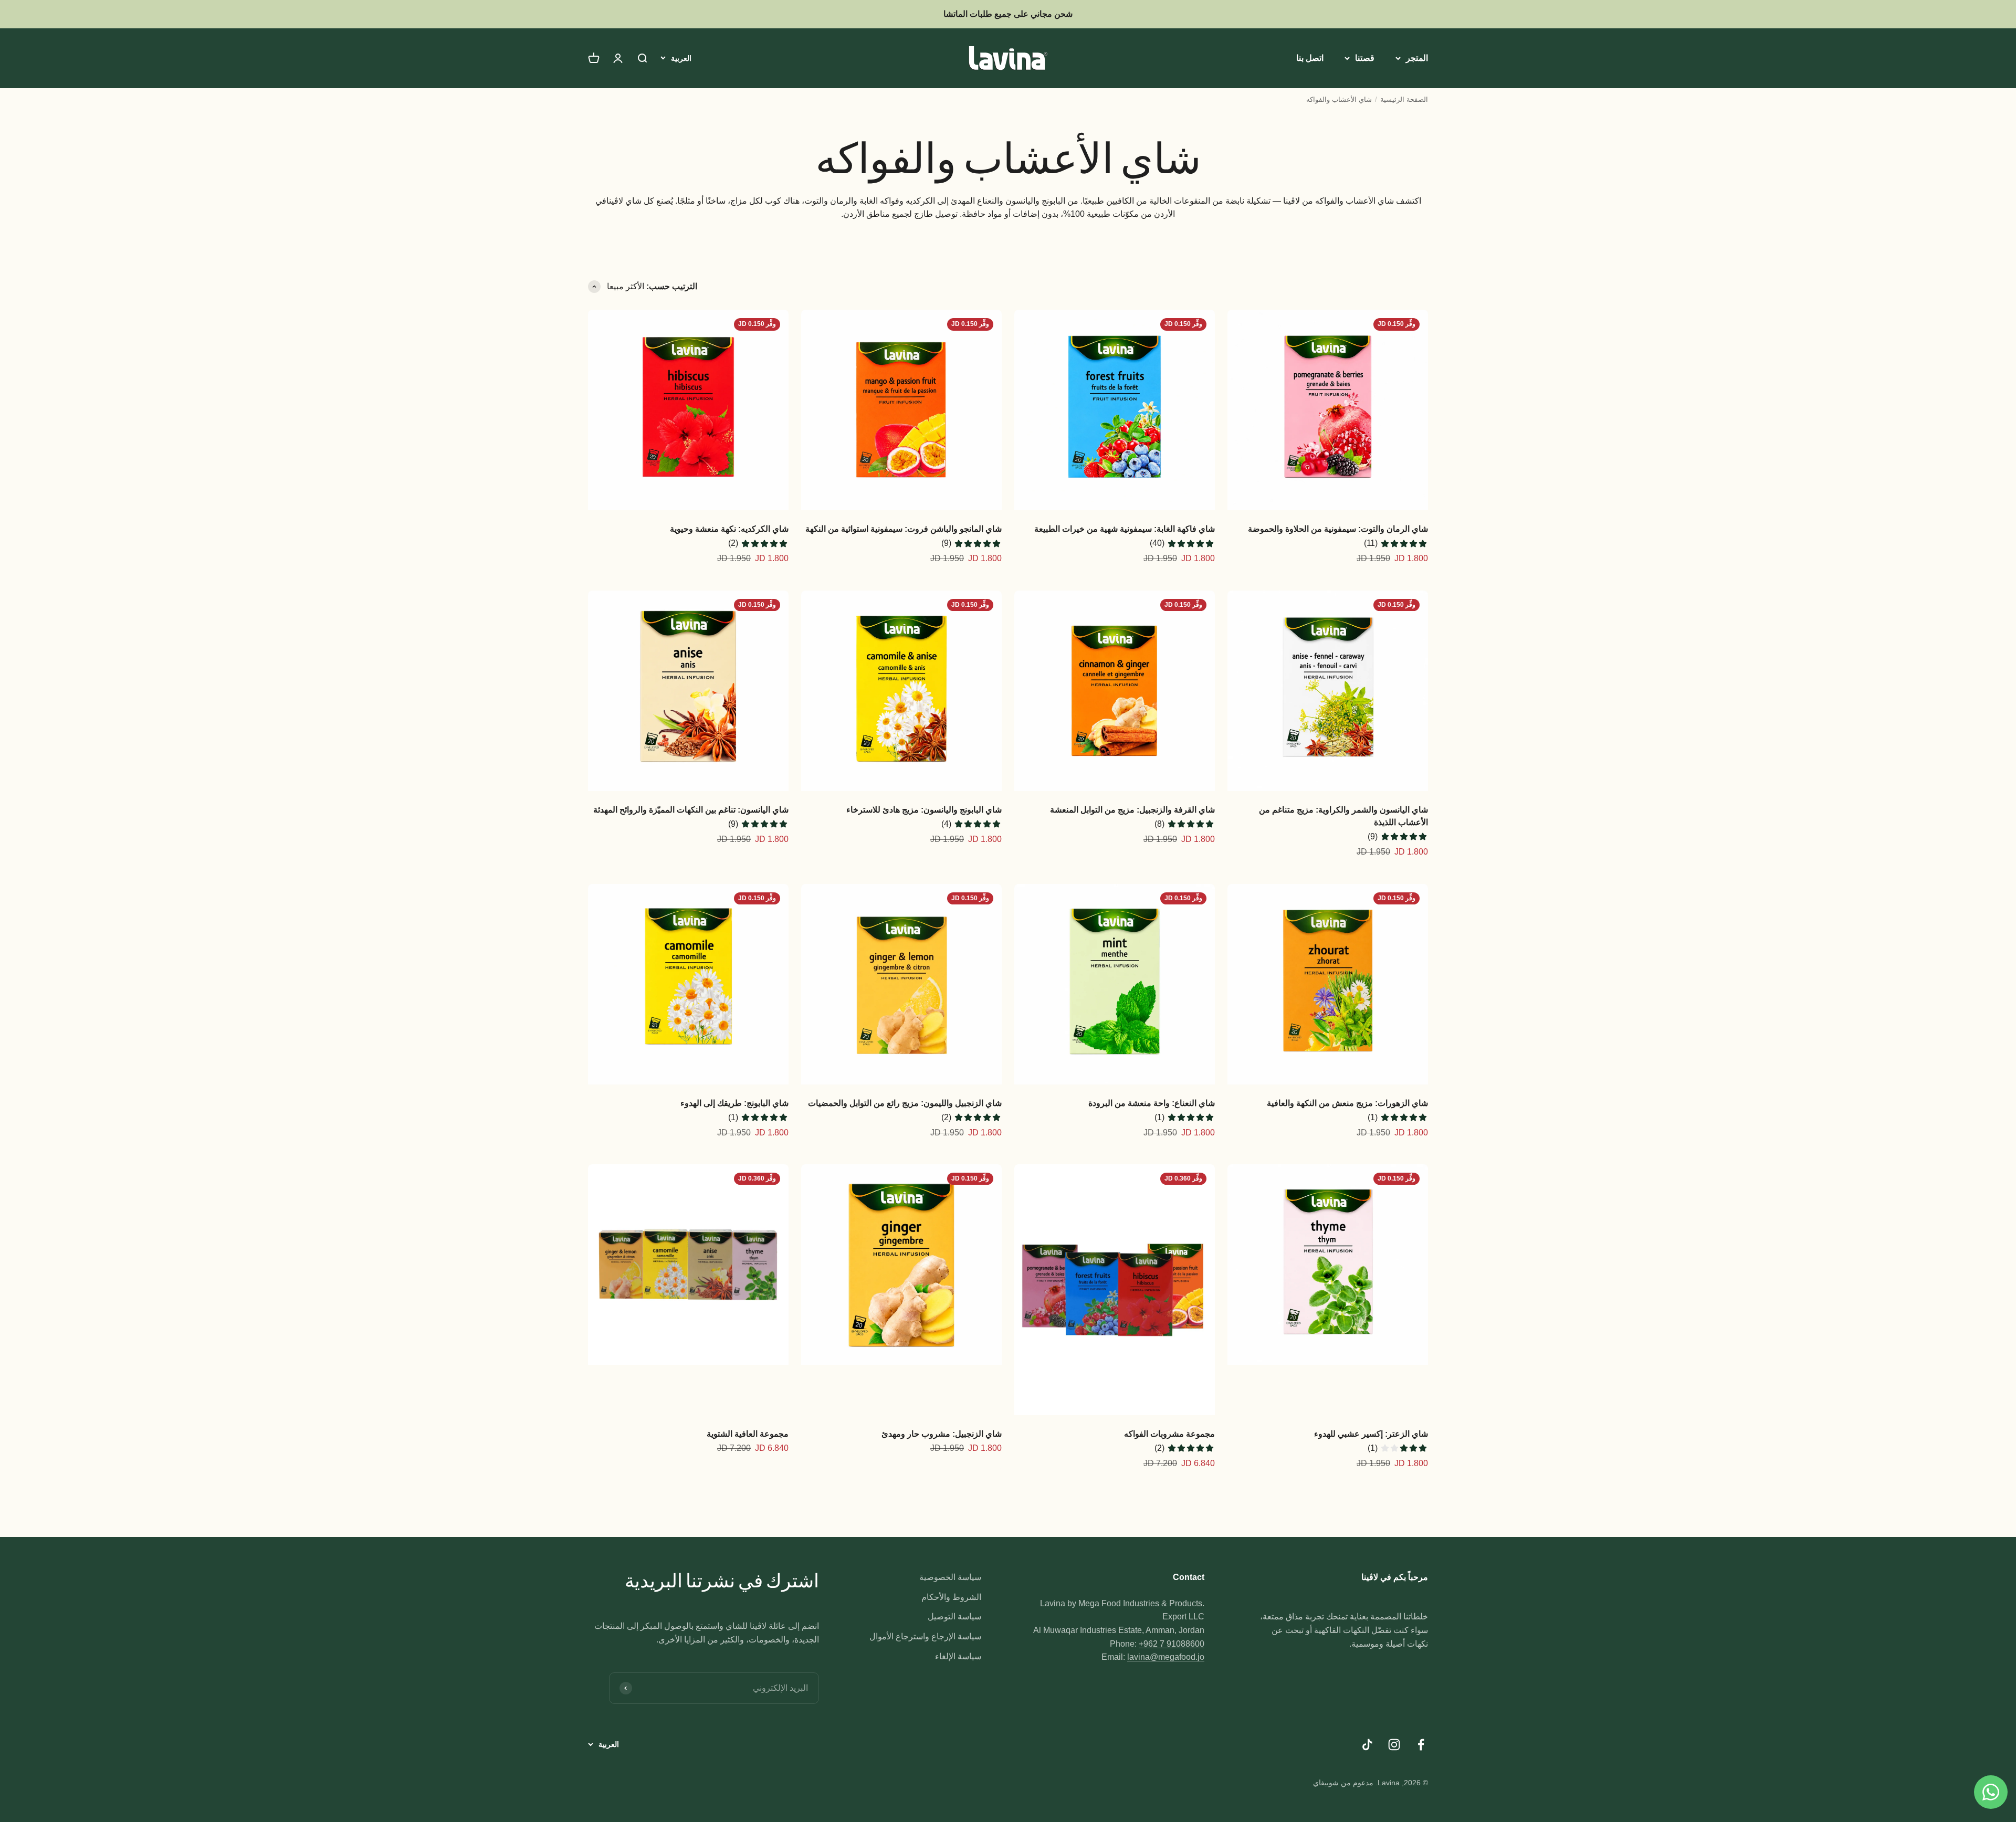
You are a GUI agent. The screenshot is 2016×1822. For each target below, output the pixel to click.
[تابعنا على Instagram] (1394, 1745)
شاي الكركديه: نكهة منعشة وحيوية (729, 529)
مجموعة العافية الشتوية (748, 1434)
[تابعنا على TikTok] (1367, 1745)
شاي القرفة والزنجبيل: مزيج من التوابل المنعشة (1132, 810)
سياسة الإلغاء (958, 1656)
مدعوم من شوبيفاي (1343, 1783)
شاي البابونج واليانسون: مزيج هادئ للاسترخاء (924, 810)
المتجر (1417, 58)
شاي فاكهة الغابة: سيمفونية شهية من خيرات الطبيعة (1125, 529)
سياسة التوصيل (954, 1616)
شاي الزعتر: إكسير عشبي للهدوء (1371, 1434)
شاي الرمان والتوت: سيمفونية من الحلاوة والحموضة (1338, 529)
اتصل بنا (1310, 58)
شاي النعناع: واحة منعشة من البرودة (1152, 1103)
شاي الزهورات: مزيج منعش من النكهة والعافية (1347, 1103)
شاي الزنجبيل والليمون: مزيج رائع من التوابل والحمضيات (905, 1103)
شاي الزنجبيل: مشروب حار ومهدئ (942, 1434)
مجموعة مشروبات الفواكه (1169, 1434)
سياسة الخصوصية (950, 1577)
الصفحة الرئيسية (1404, 99)
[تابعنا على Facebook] (1421, 1745)
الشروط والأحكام (951, 1597)
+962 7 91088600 (1172, 1644)
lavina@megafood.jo (1166, 1657)
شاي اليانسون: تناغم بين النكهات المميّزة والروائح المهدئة (691, 810)
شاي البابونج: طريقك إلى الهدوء (734, 1103)
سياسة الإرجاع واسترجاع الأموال (925, 1636)
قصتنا (1365, 58)
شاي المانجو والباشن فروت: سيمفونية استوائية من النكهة (904, 529)
